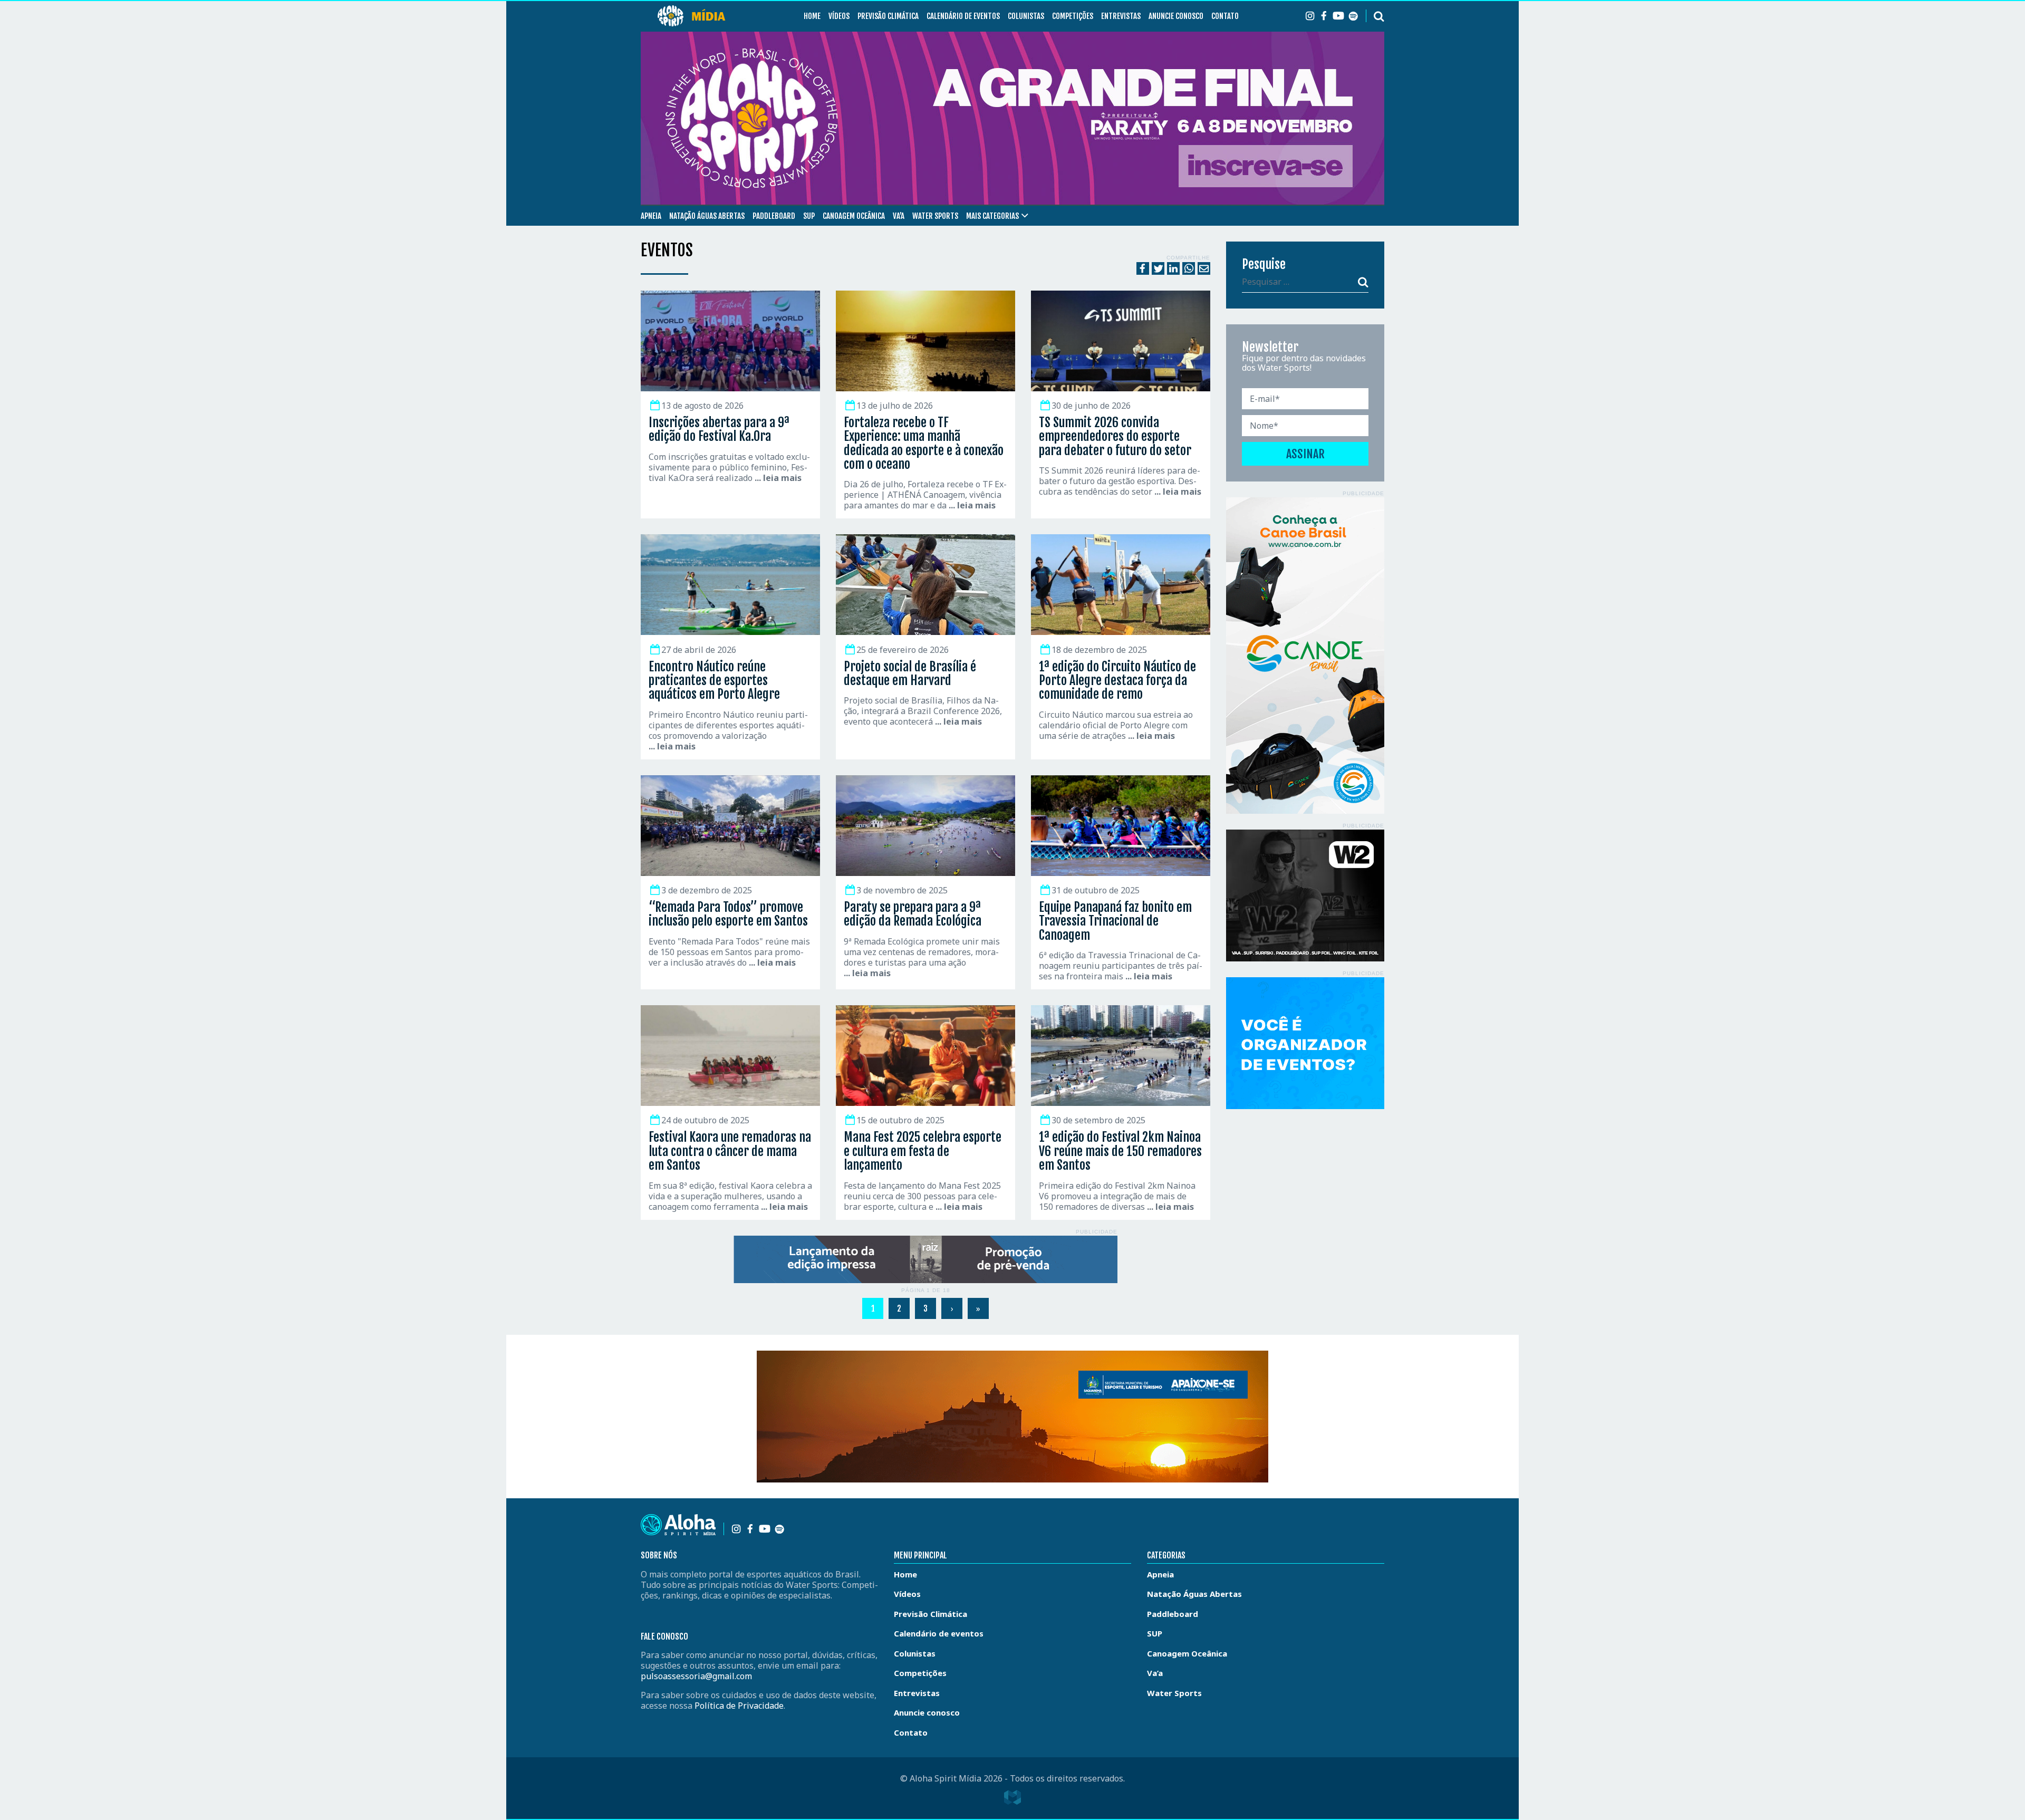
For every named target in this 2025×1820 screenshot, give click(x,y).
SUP (809, 216)
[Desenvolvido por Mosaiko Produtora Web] (1012, 1797)
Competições (1073, 16)
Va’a (899, 216)
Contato (1225, 16)
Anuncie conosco (1176, 16)
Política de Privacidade (739, 1706)
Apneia (651, 216)
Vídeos (839, 16)
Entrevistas (1121, 16)
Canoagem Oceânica (854, 216)
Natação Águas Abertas (707, 216)
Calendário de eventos (963, 16)
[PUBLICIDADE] (925, 1259)
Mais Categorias (992, 216)
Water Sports (935, 216)
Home (812, 16)
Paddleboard (774, 216)
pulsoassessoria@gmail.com (696, 1676)
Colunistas (1026, 16)
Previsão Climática (888, 16)
